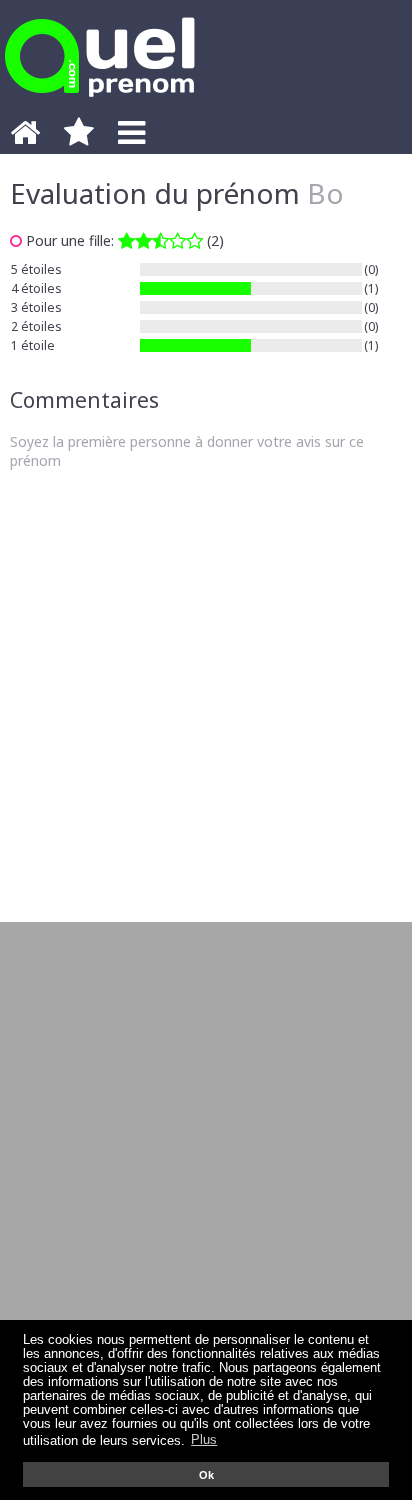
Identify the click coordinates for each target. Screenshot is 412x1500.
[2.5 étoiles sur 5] (160, 240)
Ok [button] (206, 1475)
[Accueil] (25, 138)
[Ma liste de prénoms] (79, 138)
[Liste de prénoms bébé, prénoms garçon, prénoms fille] (100, 102)
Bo (325, 193)
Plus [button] (204, 1440)
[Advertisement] (206, 696)
